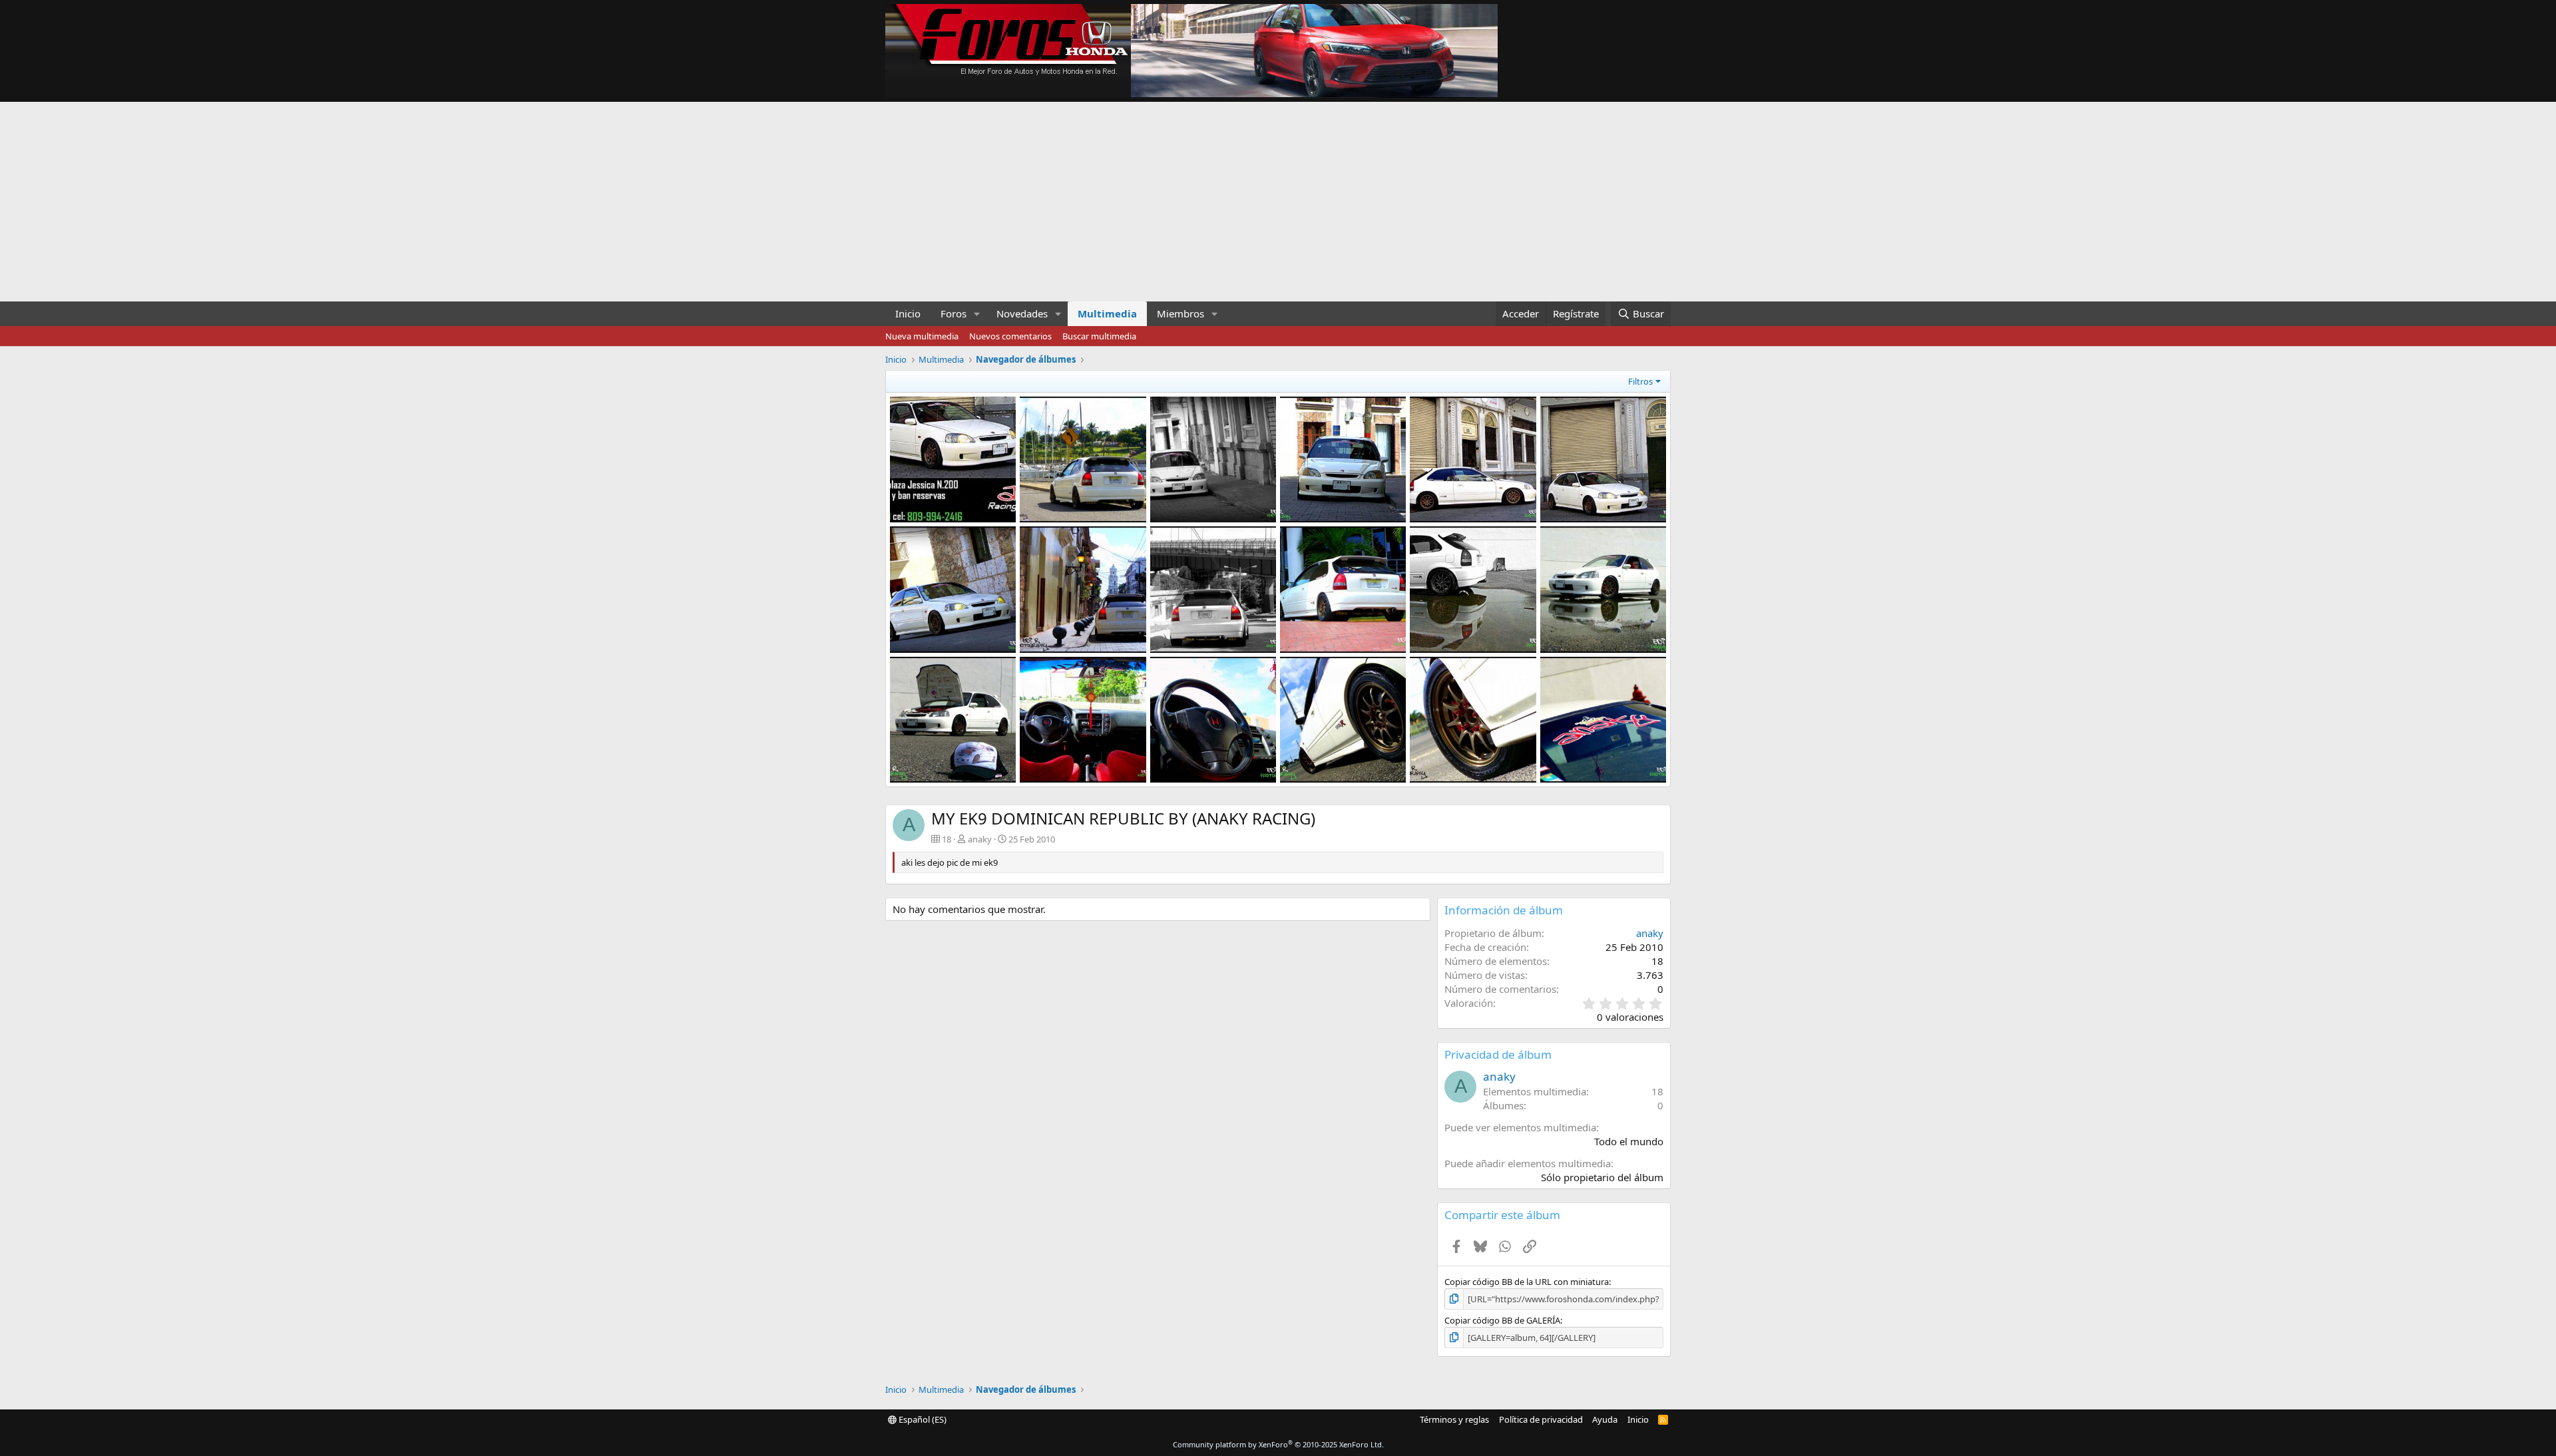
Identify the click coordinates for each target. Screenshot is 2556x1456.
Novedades (1022, 313)
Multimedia (1107, 313)
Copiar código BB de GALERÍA (1502, 1320)
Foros (954, 313)
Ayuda (1605, 1419)
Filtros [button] (1640, 381)
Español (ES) (922, 1419)
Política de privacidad (1541, 1419)
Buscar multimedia (1099, 336)
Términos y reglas (1454, 1419)
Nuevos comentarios (1010, 336)
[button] (977, 314)
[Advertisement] (1278, 202)
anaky (980, 839)
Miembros (1180, 313)
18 (1657, 1091)
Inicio (908, 313)
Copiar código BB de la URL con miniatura (1527, 1282)
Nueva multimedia (922, 336)
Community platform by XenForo (1278, 1444)
